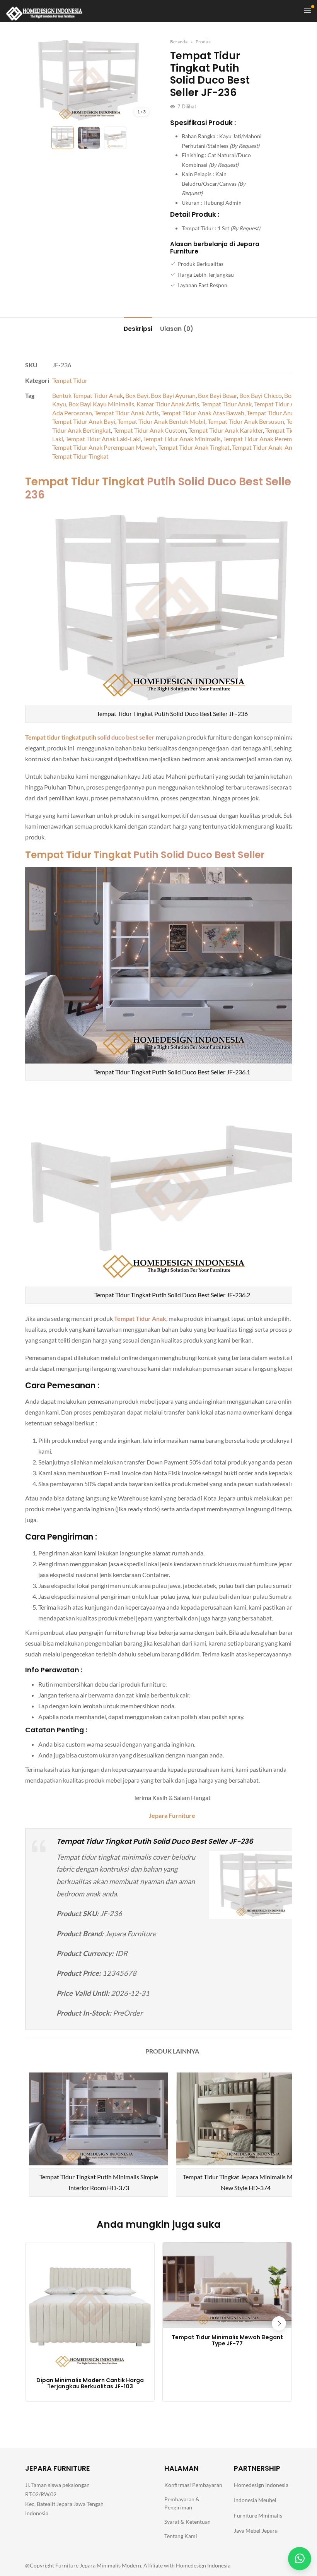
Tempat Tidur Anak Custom (150, 430)
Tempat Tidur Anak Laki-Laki (103, 439)
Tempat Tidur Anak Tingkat (194, 447)
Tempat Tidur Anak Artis (127, 413)
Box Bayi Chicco (261, 395)
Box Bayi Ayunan (173, 395)
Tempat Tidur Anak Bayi (84, 421)
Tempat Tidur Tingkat (80, 456)
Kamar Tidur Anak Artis (168, 404)
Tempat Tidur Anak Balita (280, 413)
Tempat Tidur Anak (227, 404)
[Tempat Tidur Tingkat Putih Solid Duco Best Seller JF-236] (89, 80)
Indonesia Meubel (255, 2500)
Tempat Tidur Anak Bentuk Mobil (161, 421)
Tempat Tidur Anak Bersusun (246, 421)
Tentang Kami (181, 2536)
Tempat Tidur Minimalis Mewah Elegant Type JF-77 (227, 2341)
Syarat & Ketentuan (187, 2522)
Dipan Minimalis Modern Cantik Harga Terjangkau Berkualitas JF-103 (90, 2384)
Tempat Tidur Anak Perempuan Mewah (104, 447)
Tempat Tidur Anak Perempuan (264, 439)
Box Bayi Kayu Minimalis (101, 404)
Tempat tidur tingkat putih (61, 737)
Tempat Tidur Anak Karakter (226, 430)
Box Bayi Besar (217, 395)
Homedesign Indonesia (261, 2485)
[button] (279, 2323)
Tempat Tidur (70, 380)
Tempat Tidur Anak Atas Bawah (203, 413)
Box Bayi (137, 395)
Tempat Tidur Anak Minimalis (182, 439)
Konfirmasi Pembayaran (193, 2485)
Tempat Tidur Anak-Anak (265, 447)
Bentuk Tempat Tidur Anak (88, 395)
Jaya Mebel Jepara (256, 2531)
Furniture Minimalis (258, 2515)
